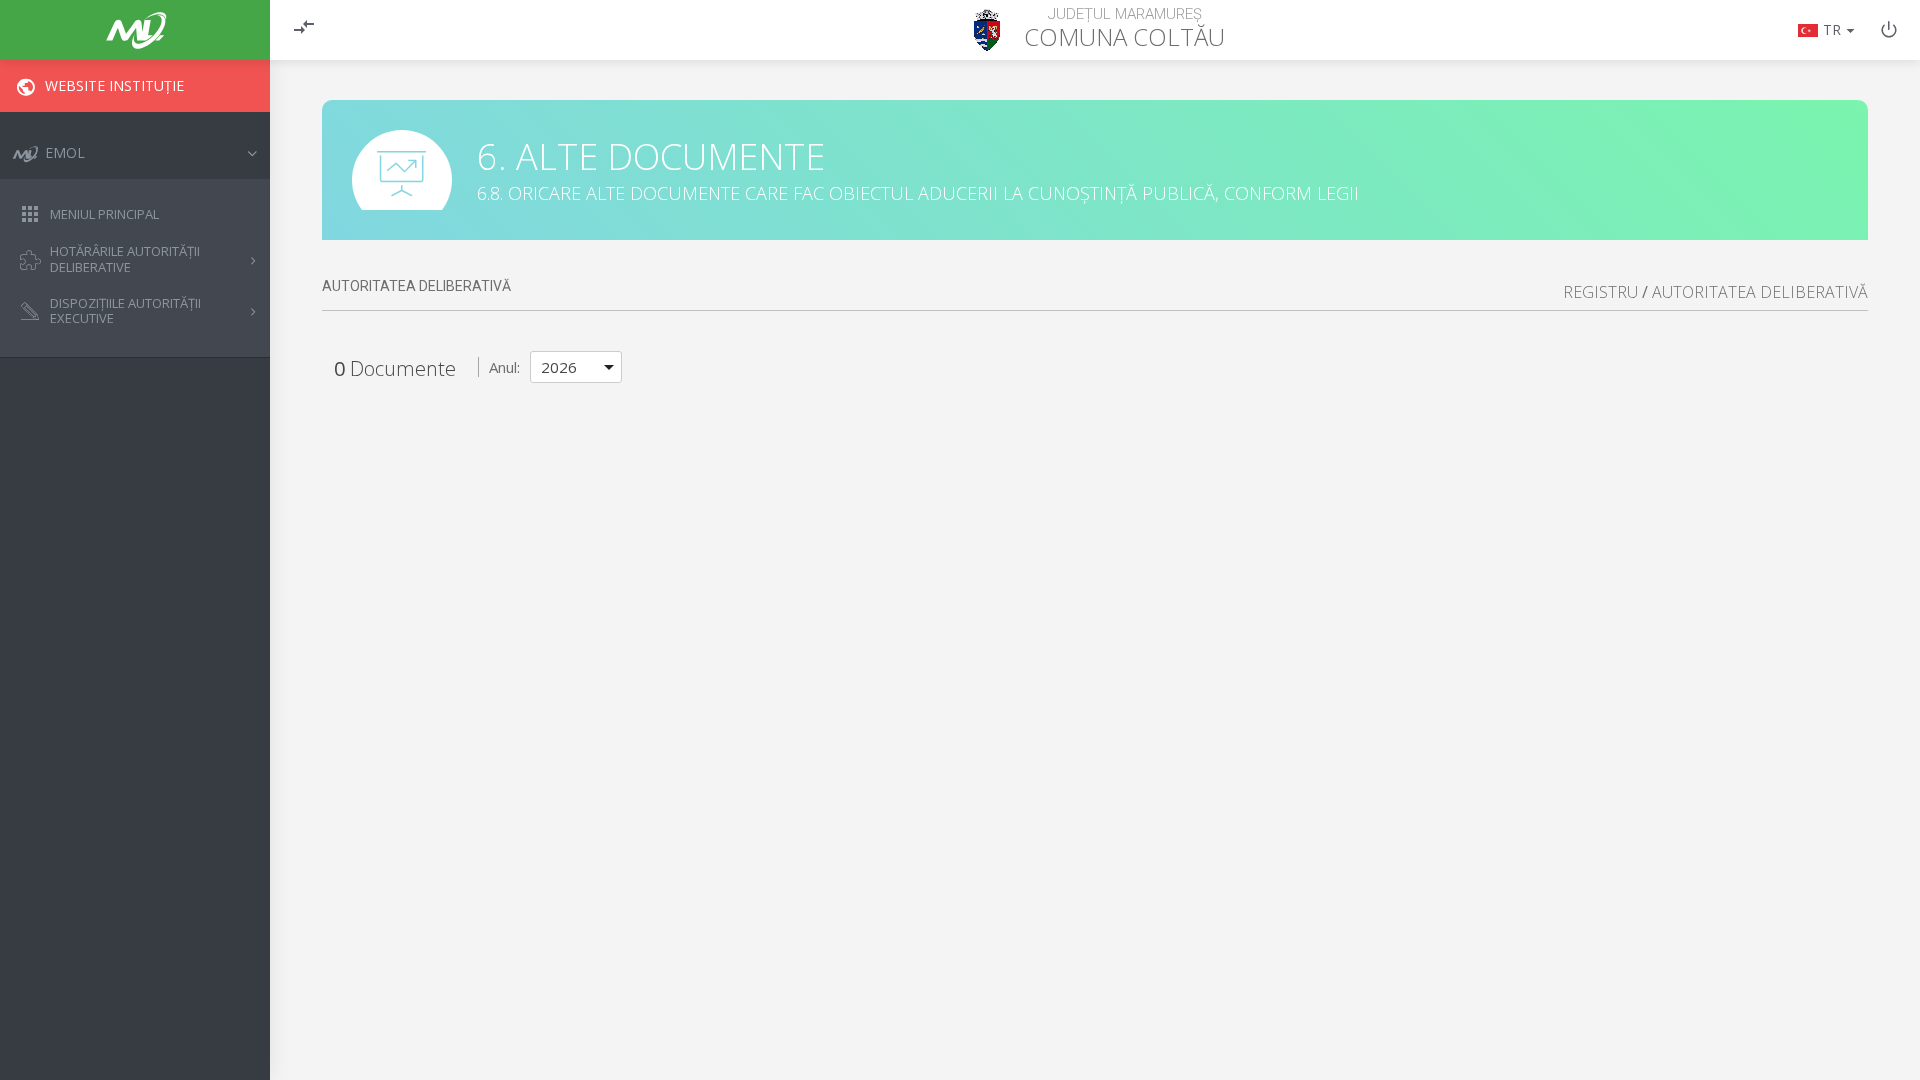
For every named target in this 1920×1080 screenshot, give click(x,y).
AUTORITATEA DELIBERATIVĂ (1760, 292)
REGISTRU (1600, 292)
